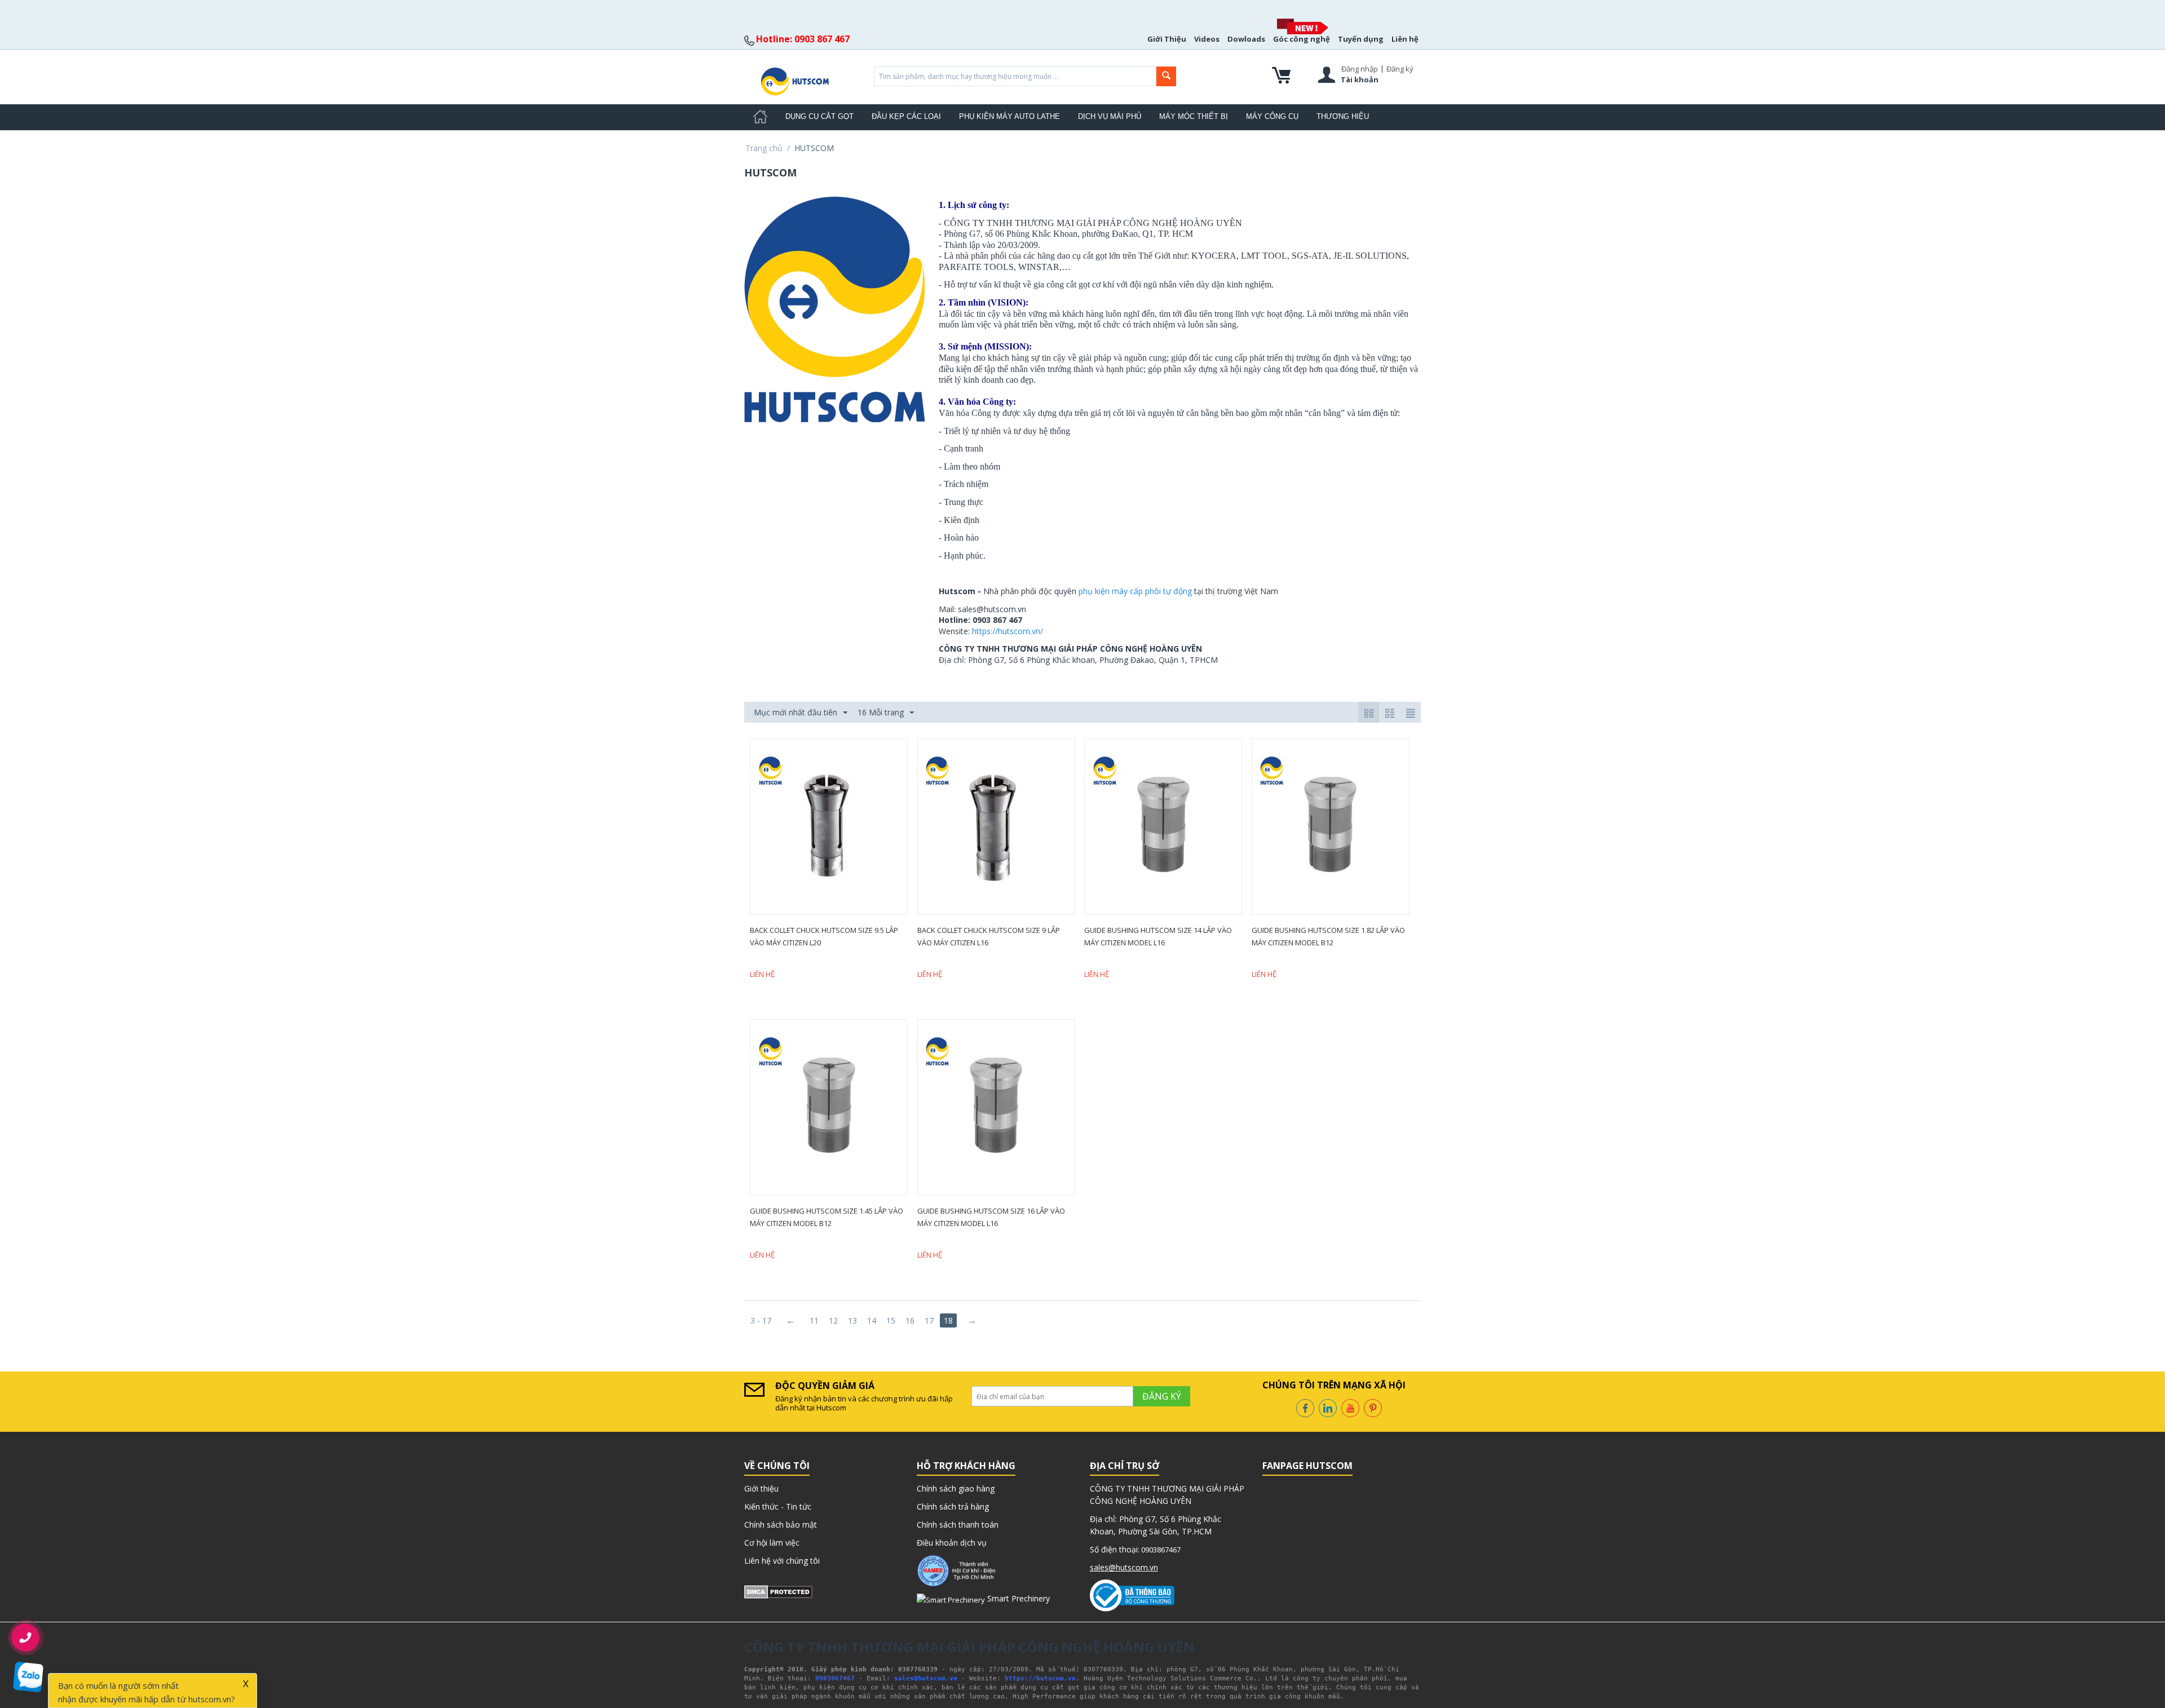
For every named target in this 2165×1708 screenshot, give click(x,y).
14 (872, 1320)
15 (891, 1320)
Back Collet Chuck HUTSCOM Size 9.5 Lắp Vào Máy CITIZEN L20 (824, 936)
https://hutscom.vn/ (1008, 631)
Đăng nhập (1360, 69)
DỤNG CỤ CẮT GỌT (819, 116)
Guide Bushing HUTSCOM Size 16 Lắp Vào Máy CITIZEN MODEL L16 (991, 1217)
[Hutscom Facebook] (1305, 1407)
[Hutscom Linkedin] (1328, 1407)
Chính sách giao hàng (956, 1488)
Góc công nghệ (1302, 39)
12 (833, 1320)
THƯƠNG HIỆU (1343, 116)
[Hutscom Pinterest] (1373, 1407)
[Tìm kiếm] (1166, 76)
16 (910, 1320)
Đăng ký (1400, 69)
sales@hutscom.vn (1124, 1567)
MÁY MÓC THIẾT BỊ (1194, 116)
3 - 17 (761, 1320)
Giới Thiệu (1167, 39)
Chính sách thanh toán (958, 1525)
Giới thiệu (761, 1488)
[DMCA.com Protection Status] (778, 1591)
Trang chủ (764, 148)
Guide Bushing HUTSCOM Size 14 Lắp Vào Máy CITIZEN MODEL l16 (1158, 936)
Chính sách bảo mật (781, 1525)
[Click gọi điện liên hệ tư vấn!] (26, 1638)
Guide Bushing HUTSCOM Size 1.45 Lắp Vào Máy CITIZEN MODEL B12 (827, 1217)
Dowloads (1246, 39)
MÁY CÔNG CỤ (1272, 116)
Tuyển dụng (1361, 39)
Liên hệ (1405, 39)
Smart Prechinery (1017, 1598)
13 (852, 1320)
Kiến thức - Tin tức (778, 1506)
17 (929, 1320)
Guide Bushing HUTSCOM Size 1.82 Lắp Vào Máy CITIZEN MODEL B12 (1328, 936)
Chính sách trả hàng (953, 1506)
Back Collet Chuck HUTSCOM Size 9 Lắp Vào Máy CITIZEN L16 (989, 936)
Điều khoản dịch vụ (952, 1543)
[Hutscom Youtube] (1350, 1407)
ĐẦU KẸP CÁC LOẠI (906, 116)
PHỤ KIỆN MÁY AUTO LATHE (1009, 116)
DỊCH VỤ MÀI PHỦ (1110, 116)
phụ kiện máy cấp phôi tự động (1135, 591)
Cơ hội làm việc (772, 1543)
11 (814, 1320)
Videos (1207, 39)
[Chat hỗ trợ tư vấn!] (28, 1677)
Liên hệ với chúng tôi (782, 1561)
